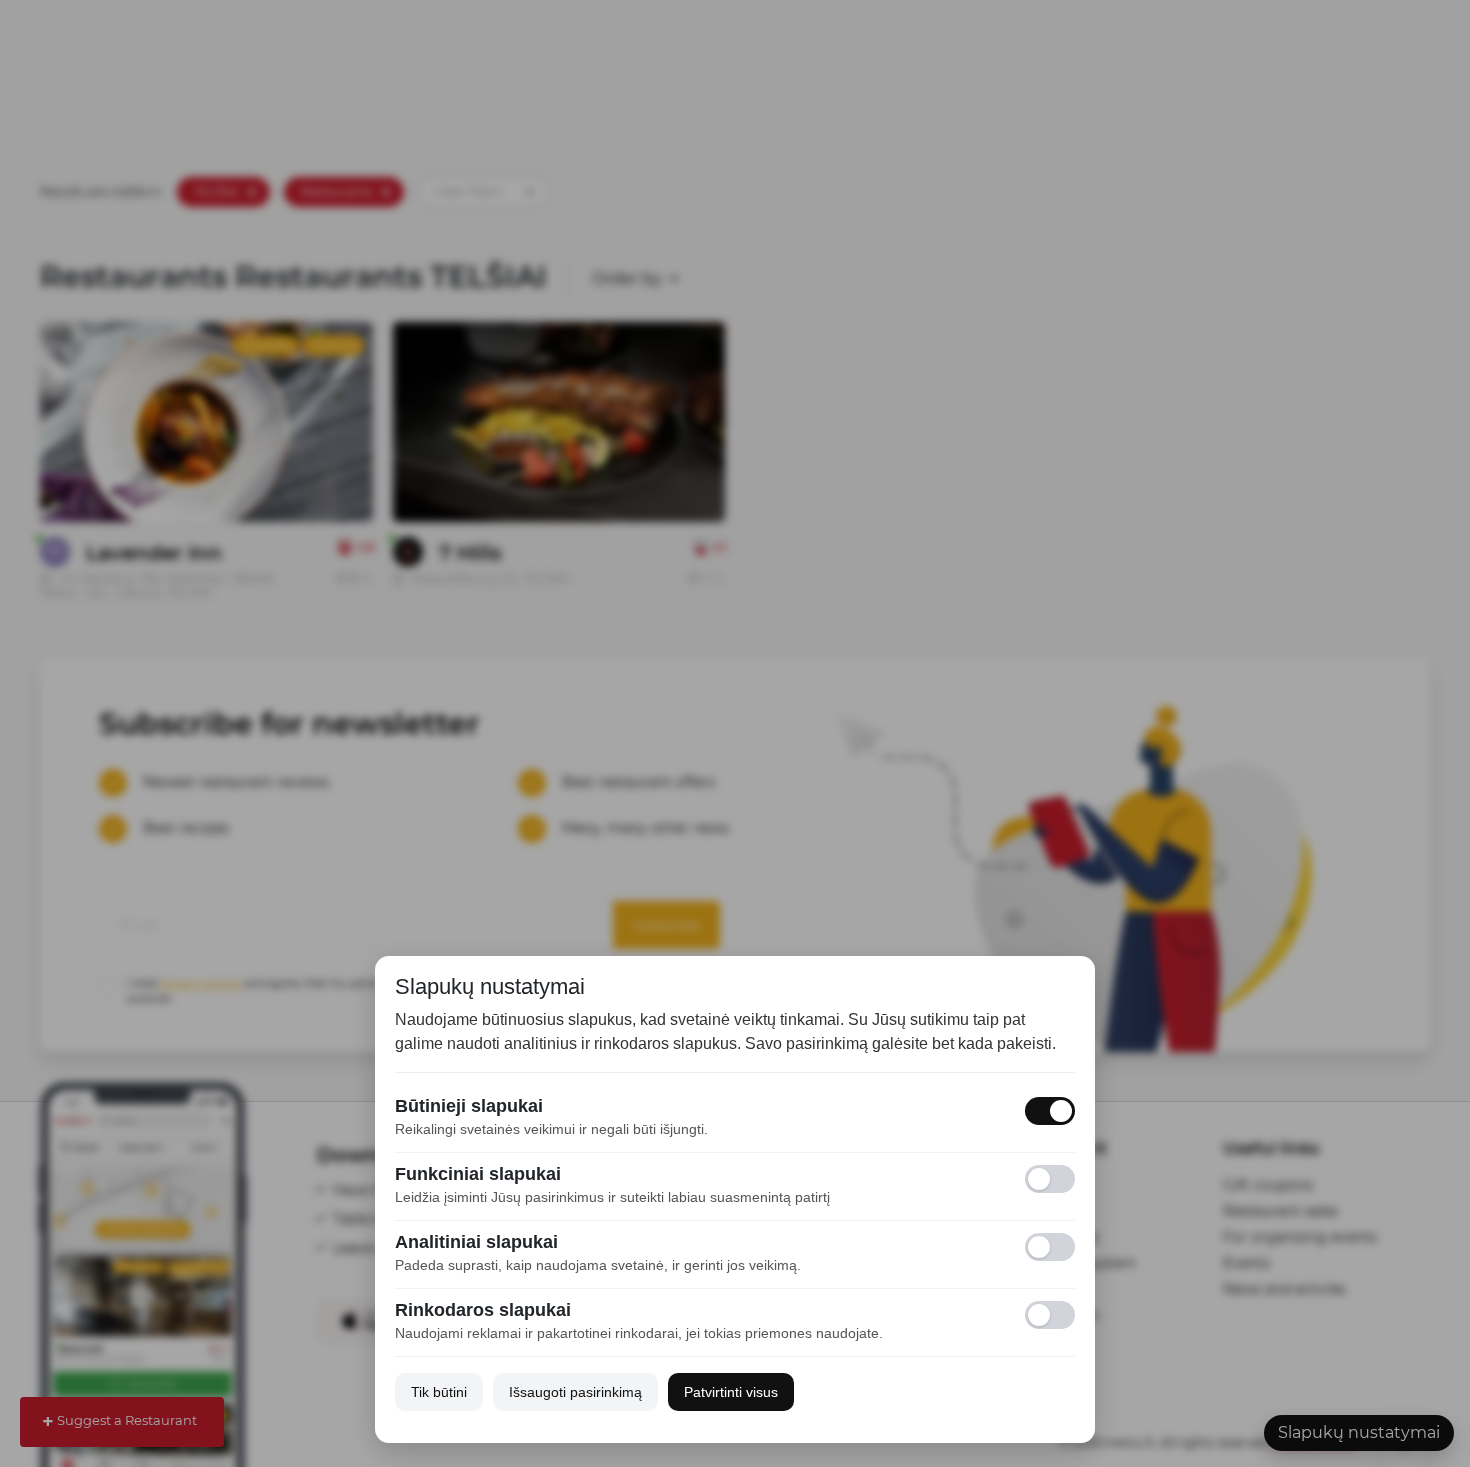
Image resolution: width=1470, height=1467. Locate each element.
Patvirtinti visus (731, 1392)
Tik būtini (439, 1392)
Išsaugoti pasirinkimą (575, 1392)
